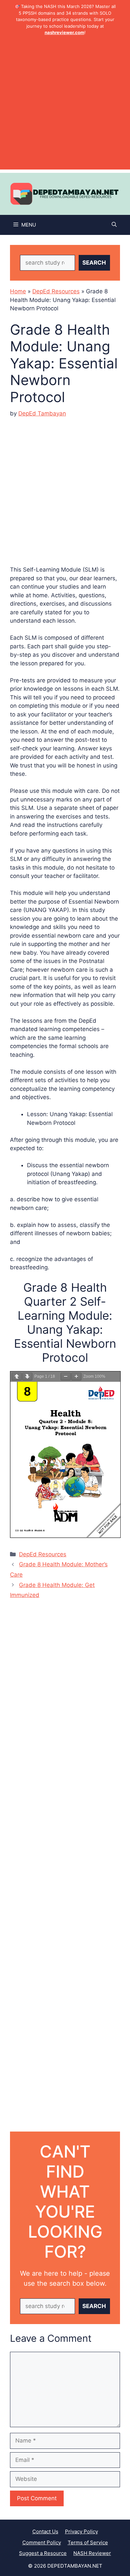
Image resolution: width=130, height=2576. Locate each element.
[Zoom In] (76, 1377)
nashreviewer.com (64, 32)
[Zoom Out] (66, 1377)
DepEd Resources (56, 291)
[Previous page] (17, 1377)
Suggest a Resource (43, 2553)
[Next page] (27, 1377)
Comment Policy (42, 2542)
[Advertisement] (65, 104)
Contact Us (45, 2531)
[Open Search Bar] (114, 225)
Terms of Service (88, 2542)
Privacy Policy (81, 2531)
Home (18, 291)
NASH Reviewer (92, 2553)
